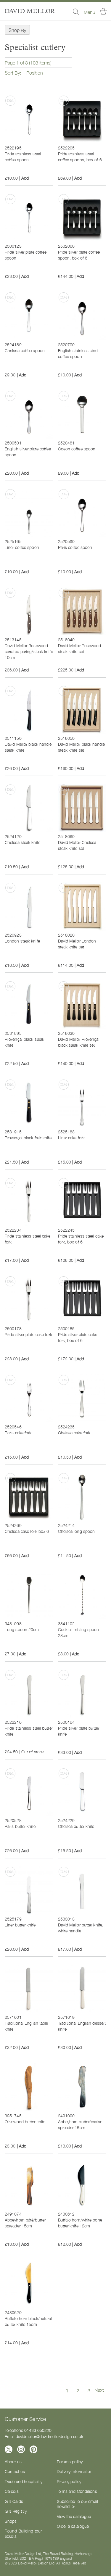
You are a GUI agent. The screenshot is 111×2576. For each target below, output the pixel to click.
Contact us (15, 2471)
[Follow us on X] (9, 2449)
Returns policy (70, 2461)
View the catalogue (74, 2516)
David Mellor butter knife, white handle (81, 1928)
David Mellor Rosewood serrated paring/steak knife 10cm (29, 651)
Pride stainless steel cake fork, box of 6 (81, 1239)
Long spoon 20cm (22, 1629)
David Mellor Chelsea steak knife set (77, 845)
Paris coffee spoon (75, 547)
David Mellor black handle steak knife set (82, 747)
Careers (12, 2491)
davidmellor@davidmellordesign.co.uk (49, 2436)
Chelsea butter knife (76, 1826)
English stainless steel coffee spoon (78, 353)
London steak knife (22, 941)
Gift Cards (14, 2501)
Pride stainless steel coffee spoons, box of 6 (80, 157)
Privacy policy (69, 2481)
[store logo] (30, 11)
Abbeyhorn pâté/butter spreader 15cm (25, 2223)
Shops (11, 2521)
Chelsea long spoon (77, 1531)
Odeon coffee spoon (77, 449)
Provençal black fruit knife (28, 1138)
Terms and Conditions (77, 2491)
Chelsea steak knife (22, 842)
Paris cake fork (18, 1433)
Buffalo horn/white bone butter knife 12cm (80, 2223)
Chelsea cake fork (74, 1433)
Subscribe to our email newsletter (77, 2504)
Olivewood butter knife (25, 2121)
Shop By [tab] (17, 30)
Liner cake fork (71, 1138)
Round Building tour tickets (23, 2533)
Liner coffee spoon (22, 547)
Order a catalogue (73, 2526)
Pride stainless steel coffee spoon (23, 157)
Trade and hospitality (24, 2481)
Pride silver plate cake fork (28, 1334)
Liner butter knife (20, 1925)
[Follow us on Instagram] (21, 2449)
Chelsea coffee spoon (25, 350)
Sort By (12, 73)
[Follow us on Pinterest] (33, 2449)
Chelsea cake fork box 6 (27, 1531)
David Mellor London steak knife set (77, 944)
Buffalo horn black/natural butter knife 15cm (28, 2321)
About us (13, 2461)
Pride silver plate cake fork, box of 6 (78, 1337)
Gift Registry (16, 2511)
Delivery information (75, 2471)
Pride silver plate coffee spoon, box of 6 (79, 255)
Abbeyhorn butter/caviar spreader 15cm (80, 2124)
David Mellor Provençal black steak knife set (79, 1042)
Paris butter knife (20, 1826)
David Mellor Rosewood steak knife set (80, 648)
